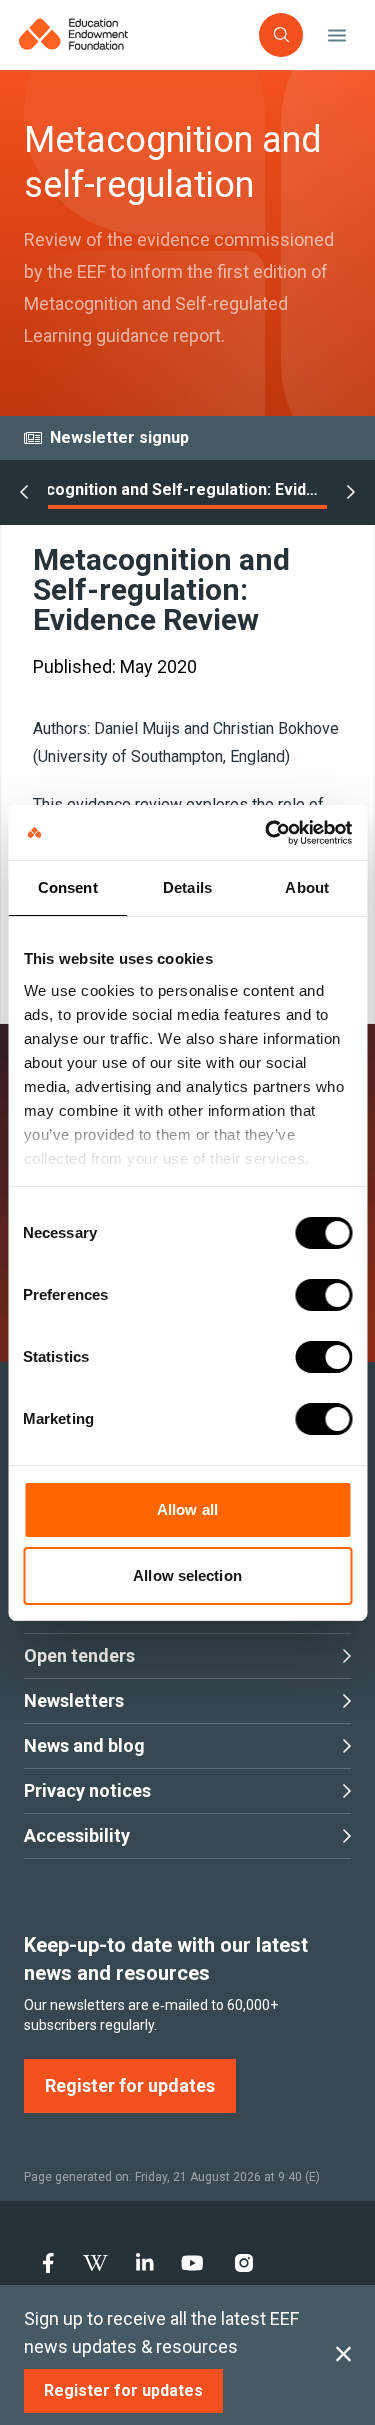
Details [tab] (187, 887)
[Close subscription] (343, 2355)
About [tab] (307, 887)
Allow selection (187, 1575)
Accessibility (77, 1835)
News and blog (84, 1745)
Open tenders (79, 1655)
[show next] (351, 492)
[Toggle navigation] (337, 35)
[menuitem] (48, 2263)
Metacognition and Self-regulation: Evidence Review (167, 489)
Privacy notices (87, 1790)
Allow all (187, 1509)
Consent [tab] (68, 887)
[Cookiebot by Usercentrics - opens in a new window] (267, 833)
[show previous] (24, 492)
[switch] (323, 1295)
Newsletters (74, 1700)
